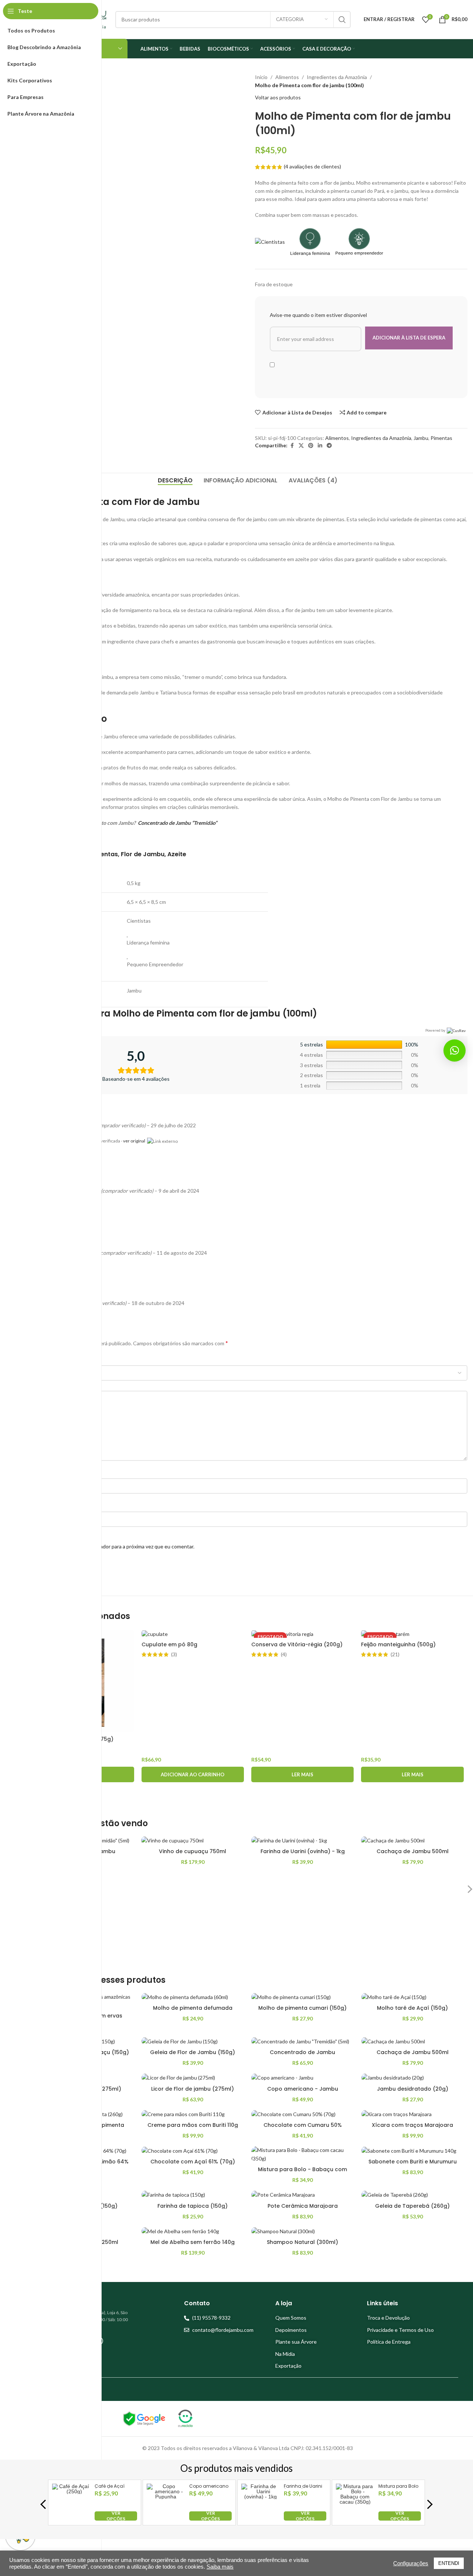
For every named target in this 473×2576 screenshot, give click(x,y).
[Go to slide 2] (251, 1798)
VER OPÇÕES (116, 2516)
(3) (174, 1654)
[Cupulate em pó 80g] (193, 1634)
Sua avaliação (43, 1359)
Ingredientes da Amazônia (337, 77)
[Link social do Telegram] (329, 446)
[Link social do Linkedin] (320, 446)
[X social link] (301, 446)
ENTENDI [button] (449, 2563)
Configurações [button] (411, 2563)
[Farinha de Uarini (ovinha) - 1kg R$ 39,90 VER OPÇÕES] (261, 2519)
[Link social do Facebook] (292, 446)
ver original (134, 1141)
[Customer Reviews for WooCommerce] (455, 1030)
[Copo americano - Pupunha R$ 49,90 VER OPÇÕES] (166, 2519)
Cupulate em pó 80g (169, 1644)
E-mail (36, 1505)
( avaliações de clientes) (312, 166)
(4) (284, 1654)
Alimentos (287, 77)
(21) (395, 1654)
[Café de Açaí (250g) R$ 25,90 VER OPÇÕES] (71, 2519)
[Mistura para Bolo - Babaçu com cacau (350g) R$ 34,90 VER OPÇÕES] (355, 2519)
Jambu (421, 438)
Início (261, 77)
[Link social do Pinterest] (311, 446)
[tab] (175, 481)
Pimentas (441, 438)
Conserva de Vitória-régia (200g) (297, 1644)
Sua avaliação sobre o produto (64, 1384)
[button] (193, 1774)
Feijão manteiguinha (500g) (398, 1644)
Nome (36, 1472)
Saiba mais (220, 2567)
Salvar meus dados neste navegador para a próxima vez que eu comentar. (111, 1546)
